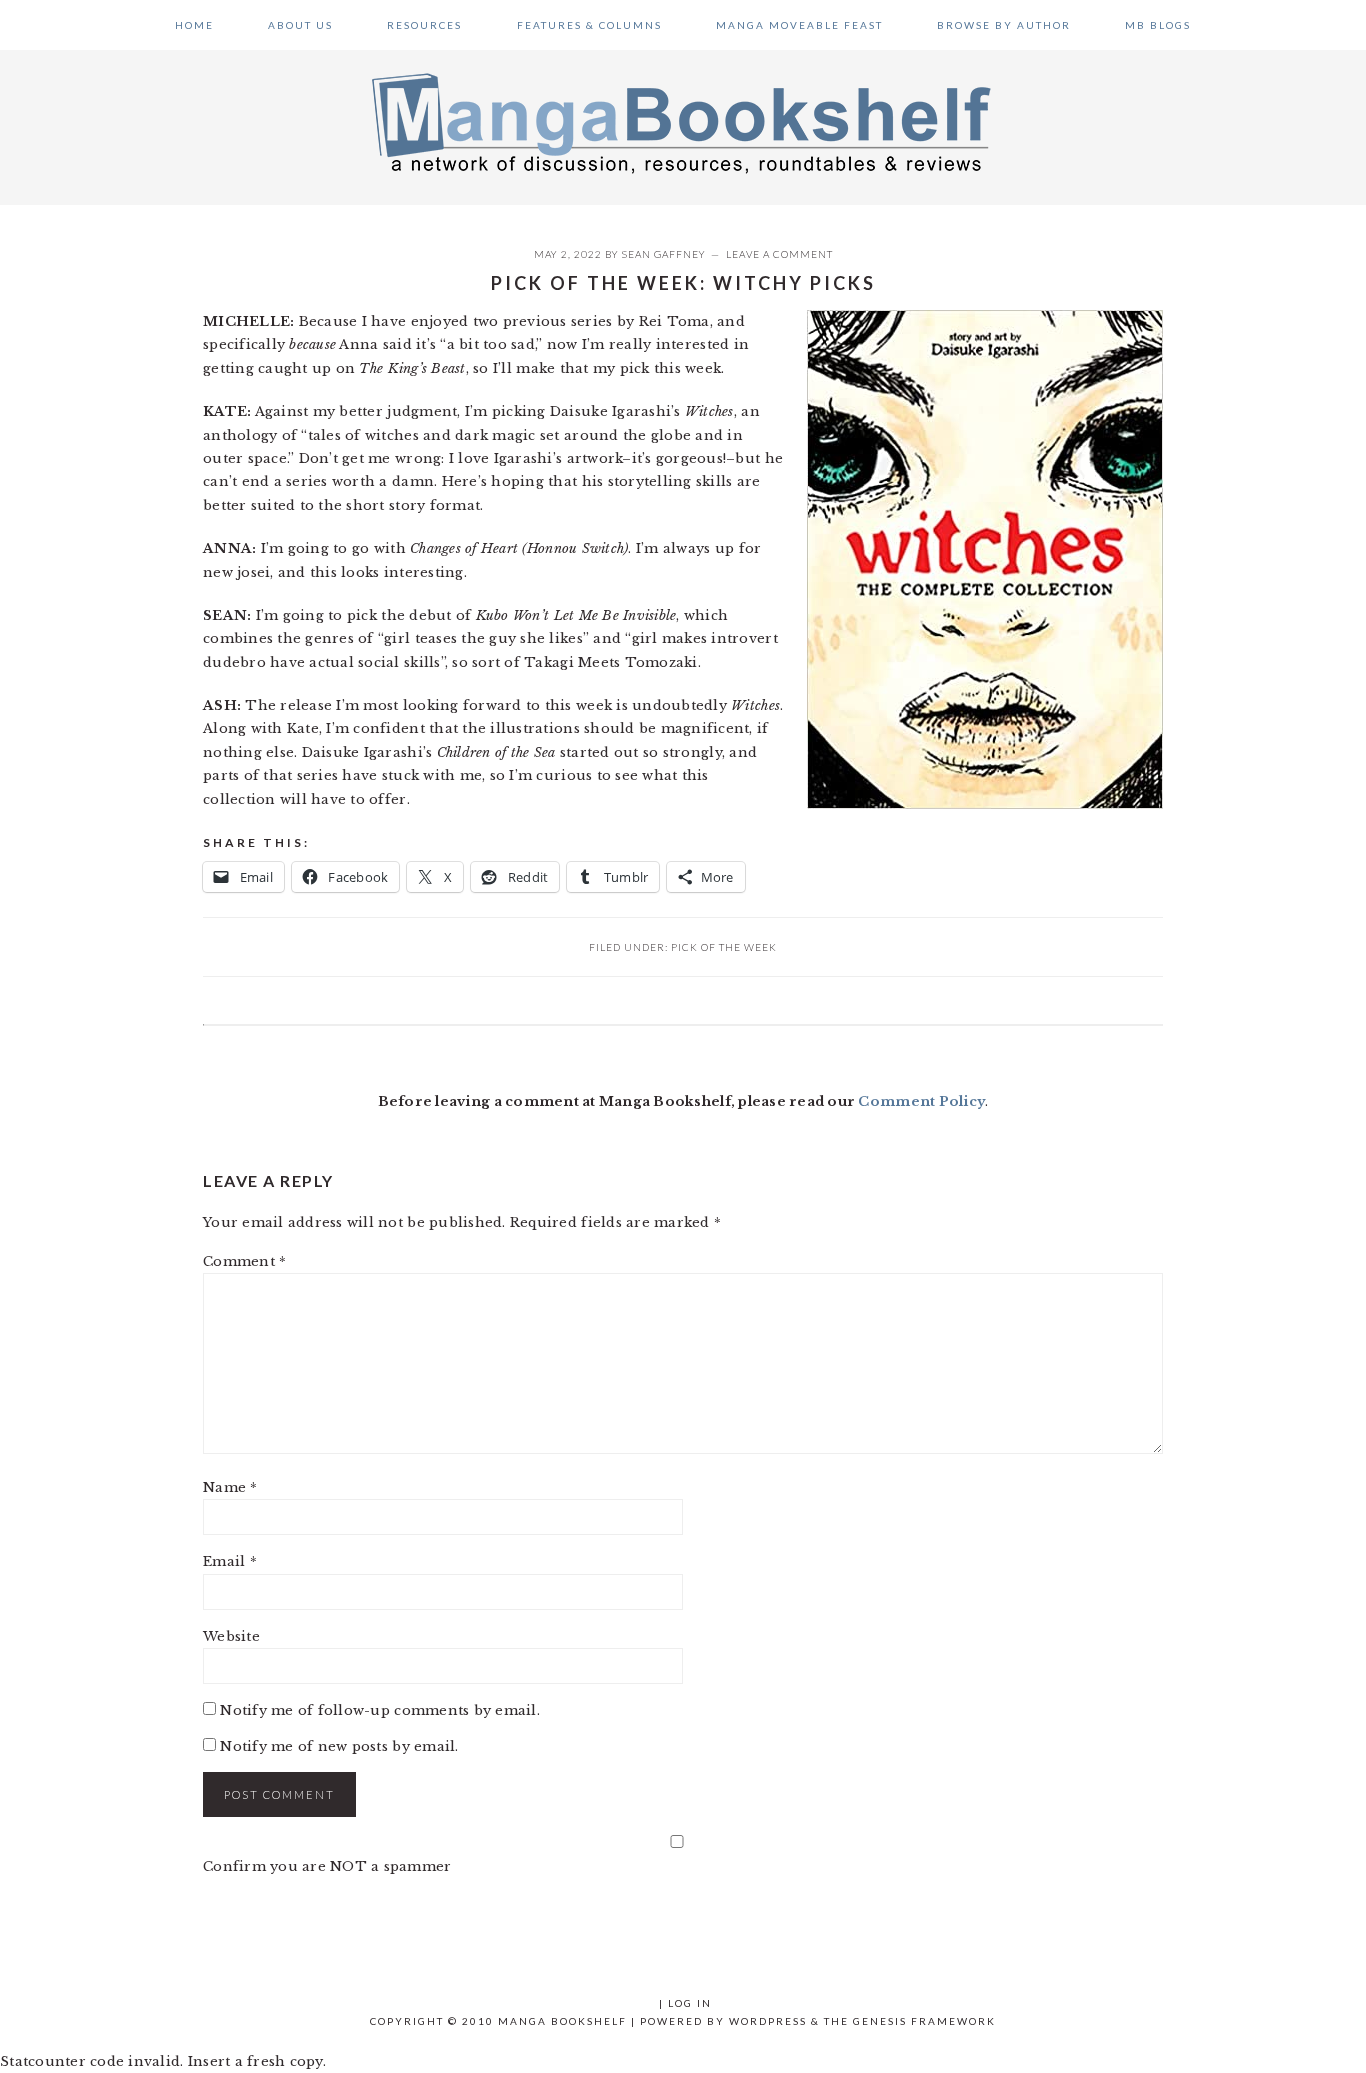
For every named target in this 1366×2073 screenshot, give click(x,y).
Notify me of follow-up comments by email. (380, 1710)
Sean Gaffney (664, 254)
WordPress (768, 2021)
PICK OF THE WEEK (724, 947)
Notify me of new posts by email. (339, 1746)
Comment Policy (921, 1101)
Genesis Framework (924, 2021)
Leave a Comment (779, 254)
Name (230, 1487)
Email (230, 1561)
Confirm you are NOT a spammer (327, 1866)
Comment (244, 1261)
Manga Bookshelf (683, 122)
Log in (690, 2003)
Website (231, 1636)
